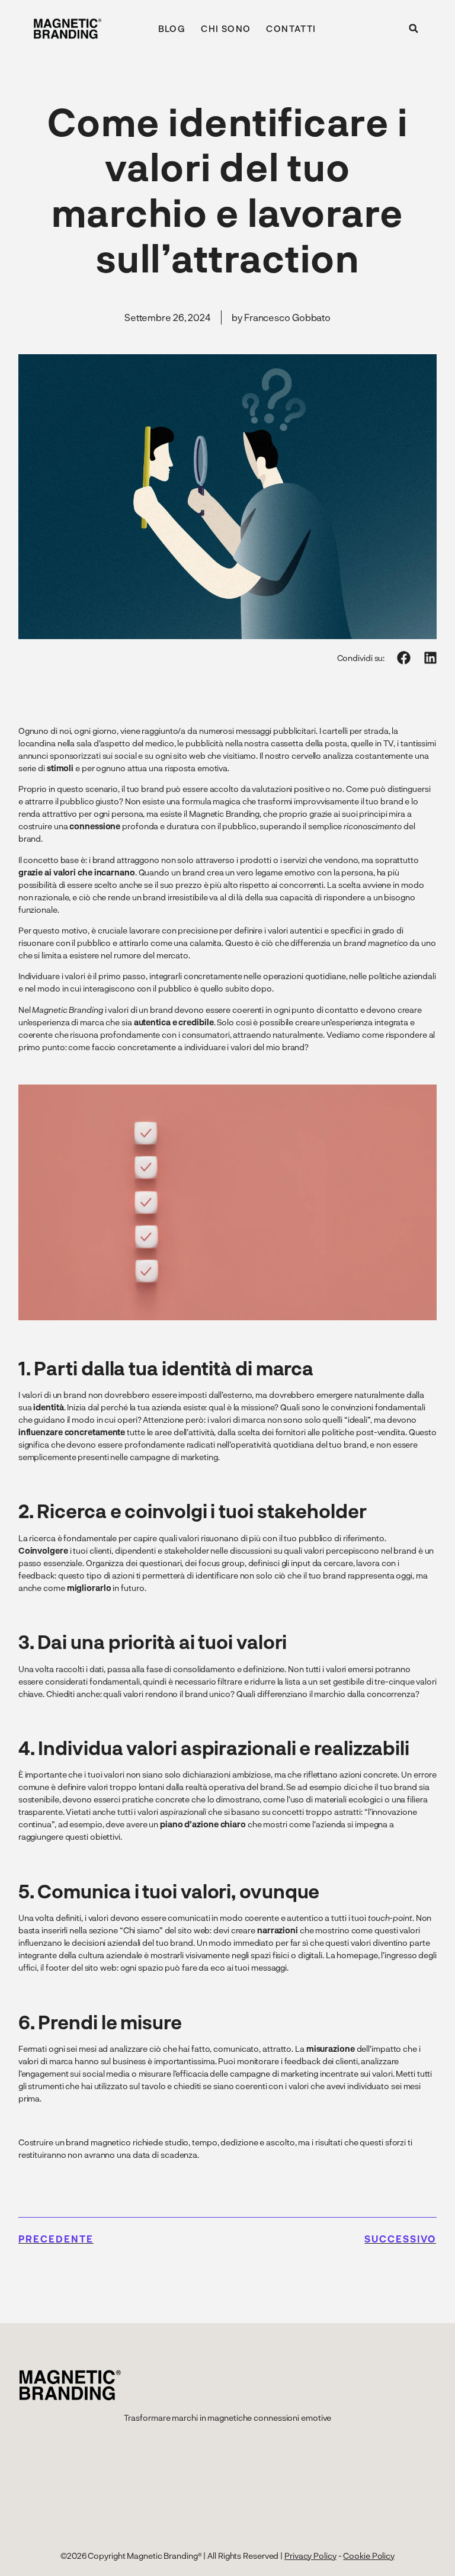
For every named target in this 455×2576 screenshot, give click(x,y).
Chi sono (226, 28)
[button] (414, 28)
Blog (172, 28)
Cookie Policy (369, 2556)
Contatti (291, 28)
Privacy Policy (310, 2556)
